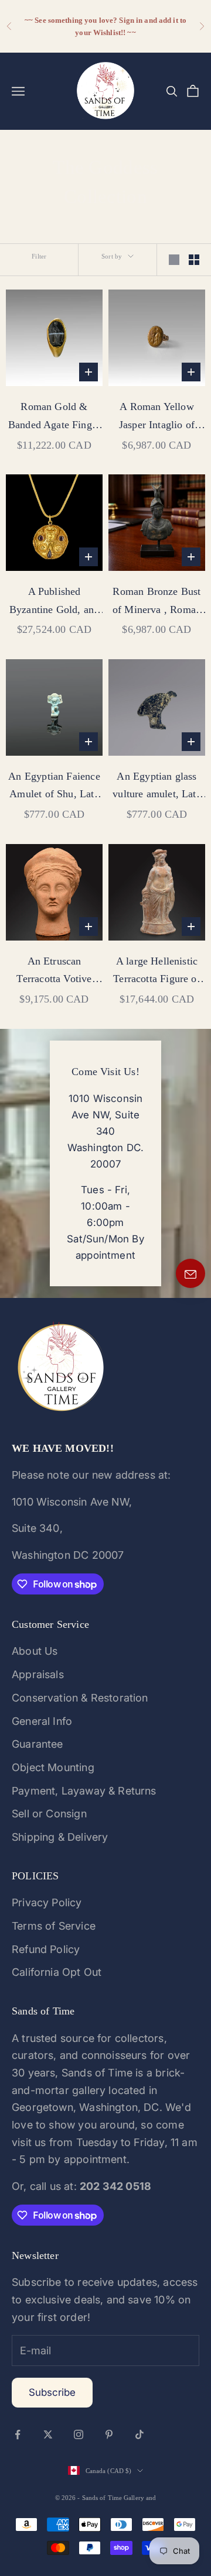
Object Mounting (53, 1767)
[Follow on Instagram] (79, 2434)
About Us (35, 1651)
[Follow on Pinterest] (109, 2434)
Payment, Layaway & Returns (84, 1791)
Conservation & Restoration (80, 1698)
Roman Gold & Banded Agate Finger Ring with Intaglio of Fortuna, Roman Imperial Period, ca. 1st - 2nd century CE (54, 417)
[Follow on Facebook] (18, 2434)
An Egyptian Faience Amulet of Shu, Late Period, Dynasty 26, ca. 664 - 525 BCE (54, 787)
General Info (42, 1721)
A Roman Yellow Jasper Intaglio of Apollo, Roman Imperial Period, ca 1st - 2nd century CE (157, 417)
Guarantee (38, 1744)
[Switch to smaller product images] (194, 260)
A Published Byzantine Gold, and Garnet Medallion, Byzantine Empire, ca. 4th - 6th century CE (54, 602)
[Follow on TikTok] (139, 2434)
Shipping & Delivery (60, 1837)
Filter (39, 256)
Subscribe (52, 2392)
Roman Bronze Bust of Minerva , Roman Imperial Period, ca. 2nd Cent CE (157, 602)
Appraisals (38, 1674)
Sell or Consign (49, 1814)
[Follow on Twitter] (48, 2434)
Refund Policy (46, 1949)
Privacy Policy (47, 1902)
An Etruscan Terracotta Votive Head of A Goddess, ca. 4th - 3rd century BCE (55, 972)
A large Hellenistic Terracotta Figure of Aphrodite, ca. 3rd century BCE (157, 972)
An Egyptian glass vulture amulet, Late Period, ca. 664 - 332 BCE (157, 787)
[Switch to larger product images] (174, 260)
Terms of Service (54, 1926)
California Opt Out (57, 1972)
